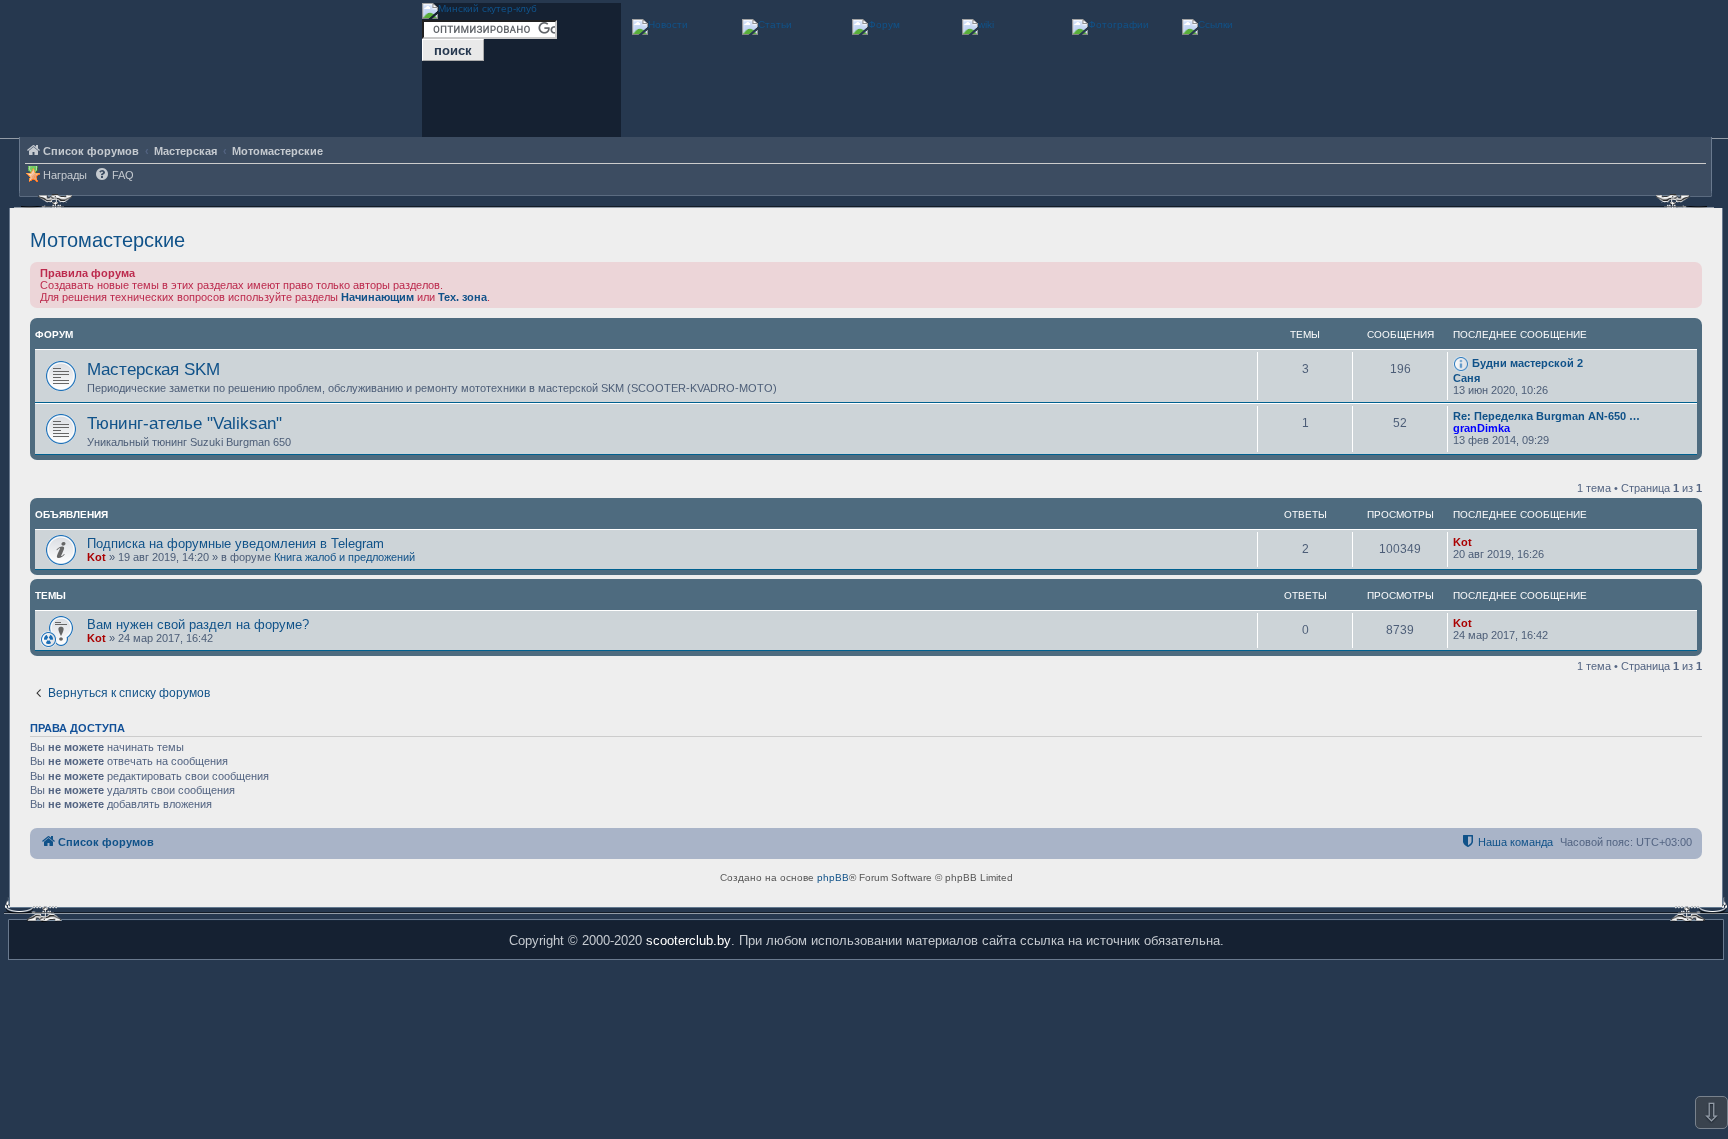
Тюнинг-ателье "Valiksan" (184, 423)
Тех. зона (462, 297)
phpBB (833, 877)
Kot (96, 557)
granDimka (1481, 428)
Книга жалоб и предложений (344, 557)
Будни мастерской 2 (1527, 363)
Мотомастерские (107, 240)
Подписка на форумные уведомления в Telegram (235, 543)
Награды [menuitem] (65, 175)
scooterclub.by (688, 940)
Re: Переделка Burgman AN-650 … (1546, 416)
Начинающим (377, 297)
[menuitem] (114, 175)
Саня (1466, 378)
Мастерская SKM (153, 369)
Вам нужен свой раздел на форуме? (198, 624)
